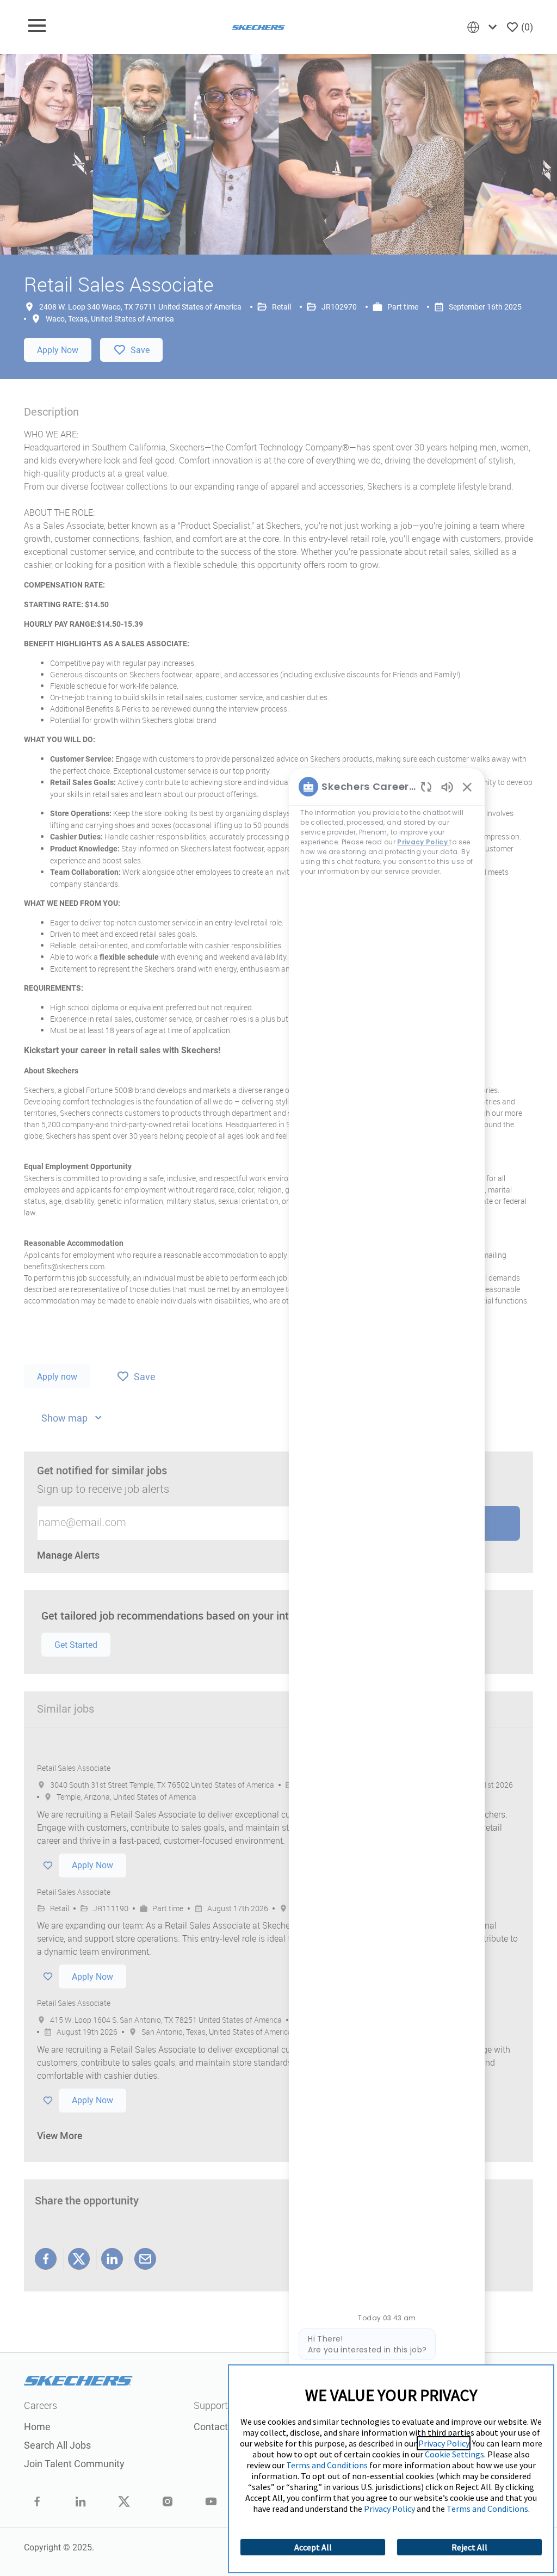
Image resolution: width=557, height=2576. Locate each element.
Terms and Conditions (327, 2465)
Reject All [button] (469, 2547)
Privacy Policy (444, 2443)
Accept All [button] (313, 2547)
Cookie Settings (454, 2454)
